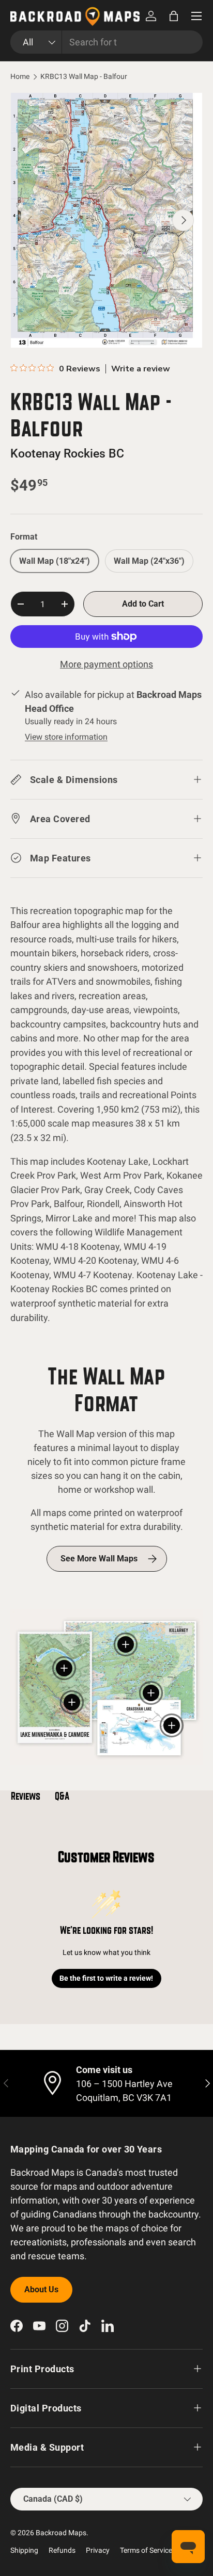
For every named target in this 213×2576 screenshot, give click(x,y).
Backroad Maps (61, 2533)
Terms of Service (146, 2550)
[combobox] (106, 42)
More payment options (106, 664)
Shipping (24, 2550)
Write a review (141, 369)
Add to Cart (143, 604)
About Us (41, 2289)
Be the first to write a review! (106, 1978)
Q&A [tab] (62, 1796)
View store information (66, 737)
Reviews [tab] (26, 1796)
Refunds (62, 2550)
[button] (174, 16)
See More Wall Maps (99, 1559)
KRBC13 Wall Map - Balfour (84, 77)
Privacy (98, 2550)
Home (20, 77)
